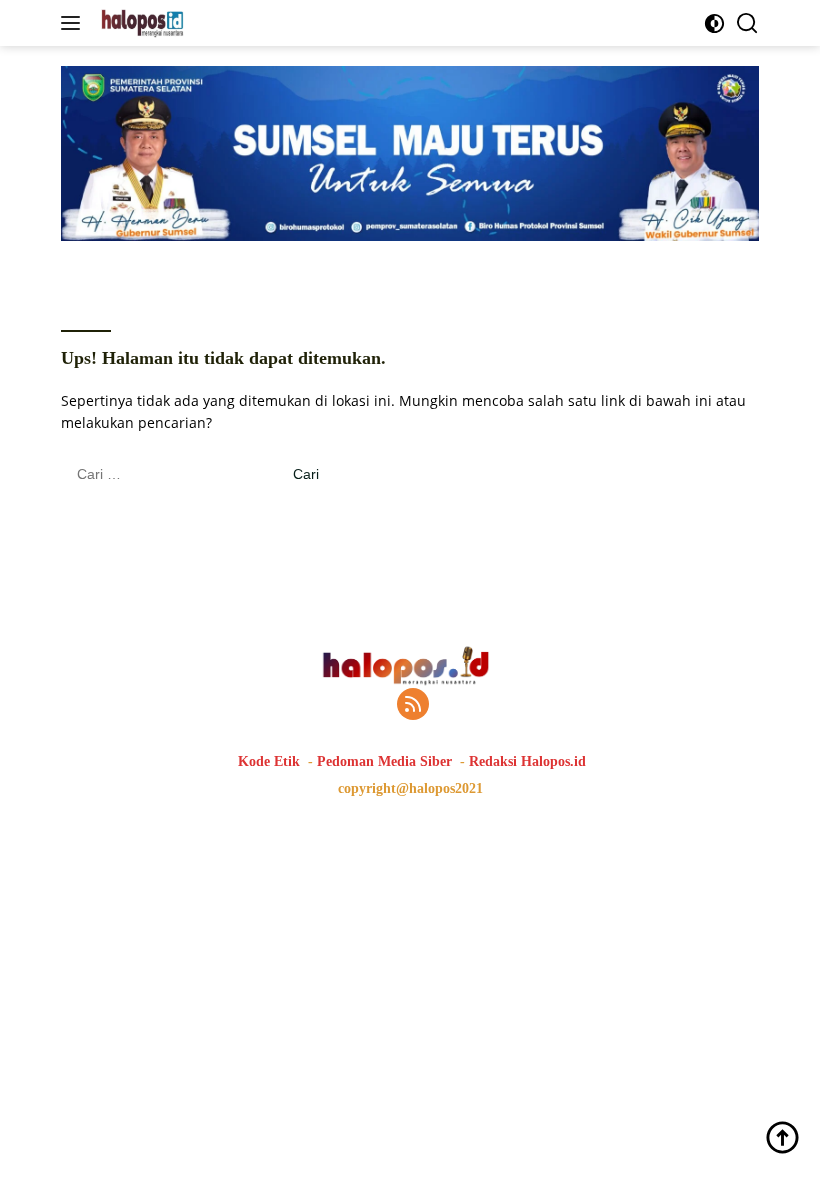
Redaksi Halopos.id (527, 761)
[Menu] (74, 23)
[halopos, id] (188, 23)
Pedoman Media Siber (384, 761)
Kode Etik (269, 761)
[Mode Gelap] (714, 23)
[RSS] (413, 705)
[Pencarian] (747, 23)
